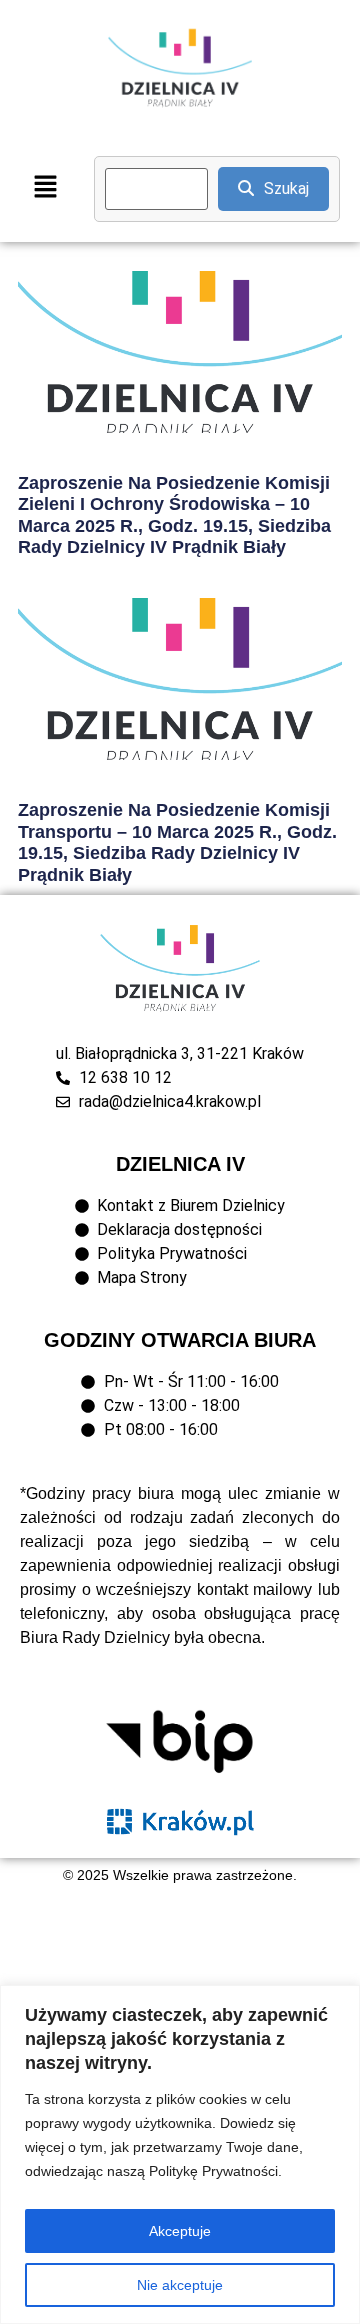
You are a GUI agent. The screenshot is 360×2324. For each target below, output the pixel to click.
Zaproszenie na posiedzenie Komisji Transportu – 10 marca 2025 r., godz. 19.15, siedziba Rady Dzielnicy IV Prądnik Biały (177, 842)
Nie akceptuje (180, 2285)
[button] (45, 189)
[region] (180, 2154)
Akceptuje (180, 2231)
